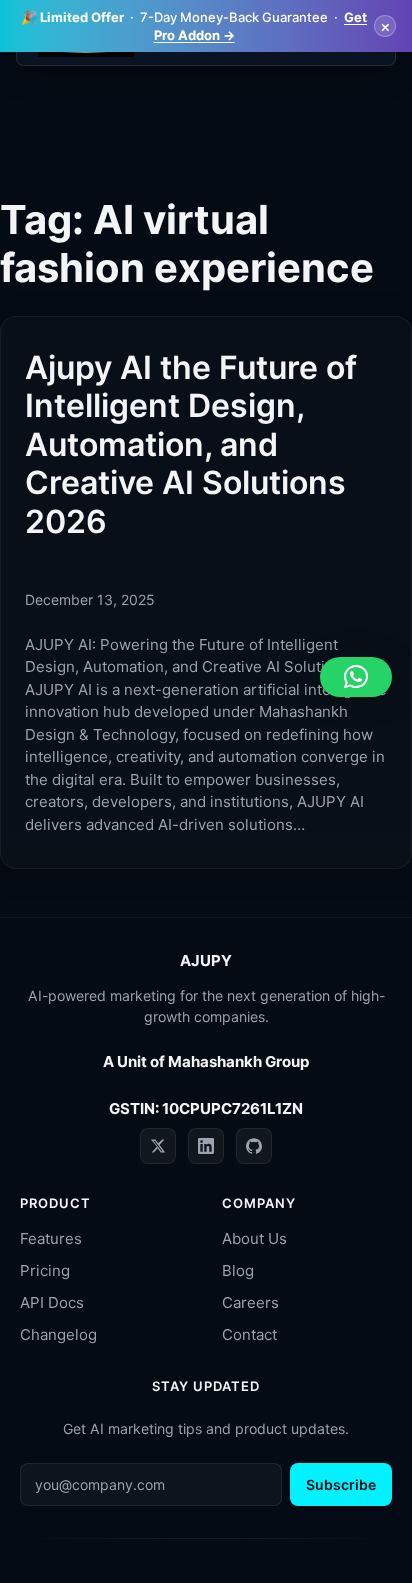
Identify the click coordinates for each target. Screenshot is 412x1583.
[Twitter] (158, 1146)
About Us (254, 1238)
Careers (250, 1302)
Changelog (58, 1334)
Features (51, 1238)
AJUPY (206, 960)
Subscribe (341, 1484)
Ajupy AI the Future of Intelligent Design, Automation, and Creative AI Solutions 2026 (191, 445)
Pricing (45, 1270)
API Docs (52, 1302)
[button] (356, 677)
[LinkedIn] (206, 1146)
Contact (249, 1334)
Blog (238, 1270)
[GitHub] (254, 1146)
